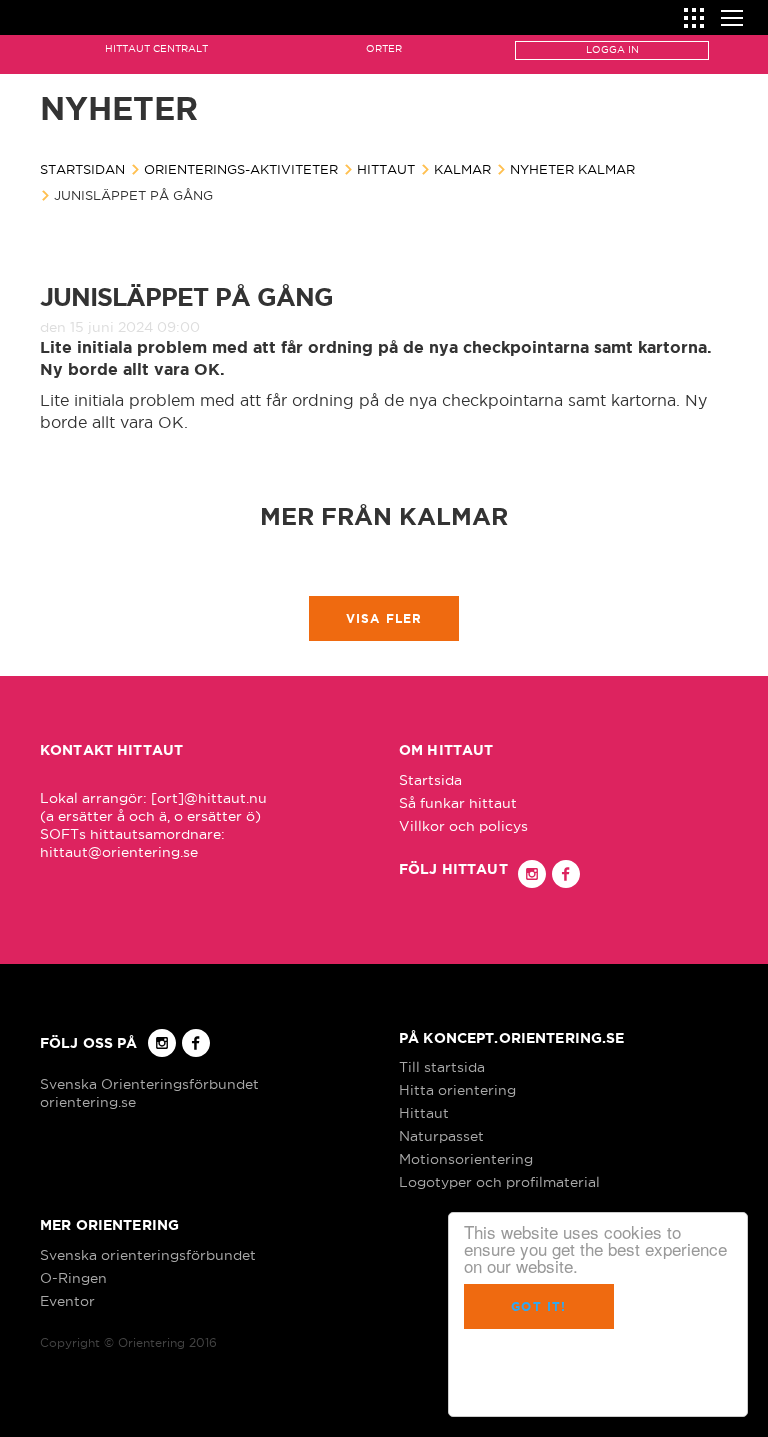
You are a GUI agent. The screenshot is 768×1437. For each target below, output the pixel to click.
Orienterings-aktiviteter (241, 169)
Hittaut (386, 169)
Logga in (612, 49)
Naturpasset (441, 1136)
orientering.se (88, 1102)
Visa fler (384, 618)
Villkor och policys (463, 826)
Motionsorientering (466, 1159)
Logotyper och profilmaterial (499, 1182)
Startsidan (82, 169)
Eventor (67, 1301)
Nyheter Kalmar (572, 169)
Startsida (430, 780)
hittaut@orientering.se (119, 852)
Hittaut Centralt (156, 48)
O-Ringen (73, 1278)
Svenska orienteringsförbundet (148, 1255)
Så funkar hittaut (458, 803)
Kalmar (462, 169)
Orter (384, 48)
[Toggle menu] (732, 15)
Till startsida (442, 1067)
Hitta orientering (457, 1090)
